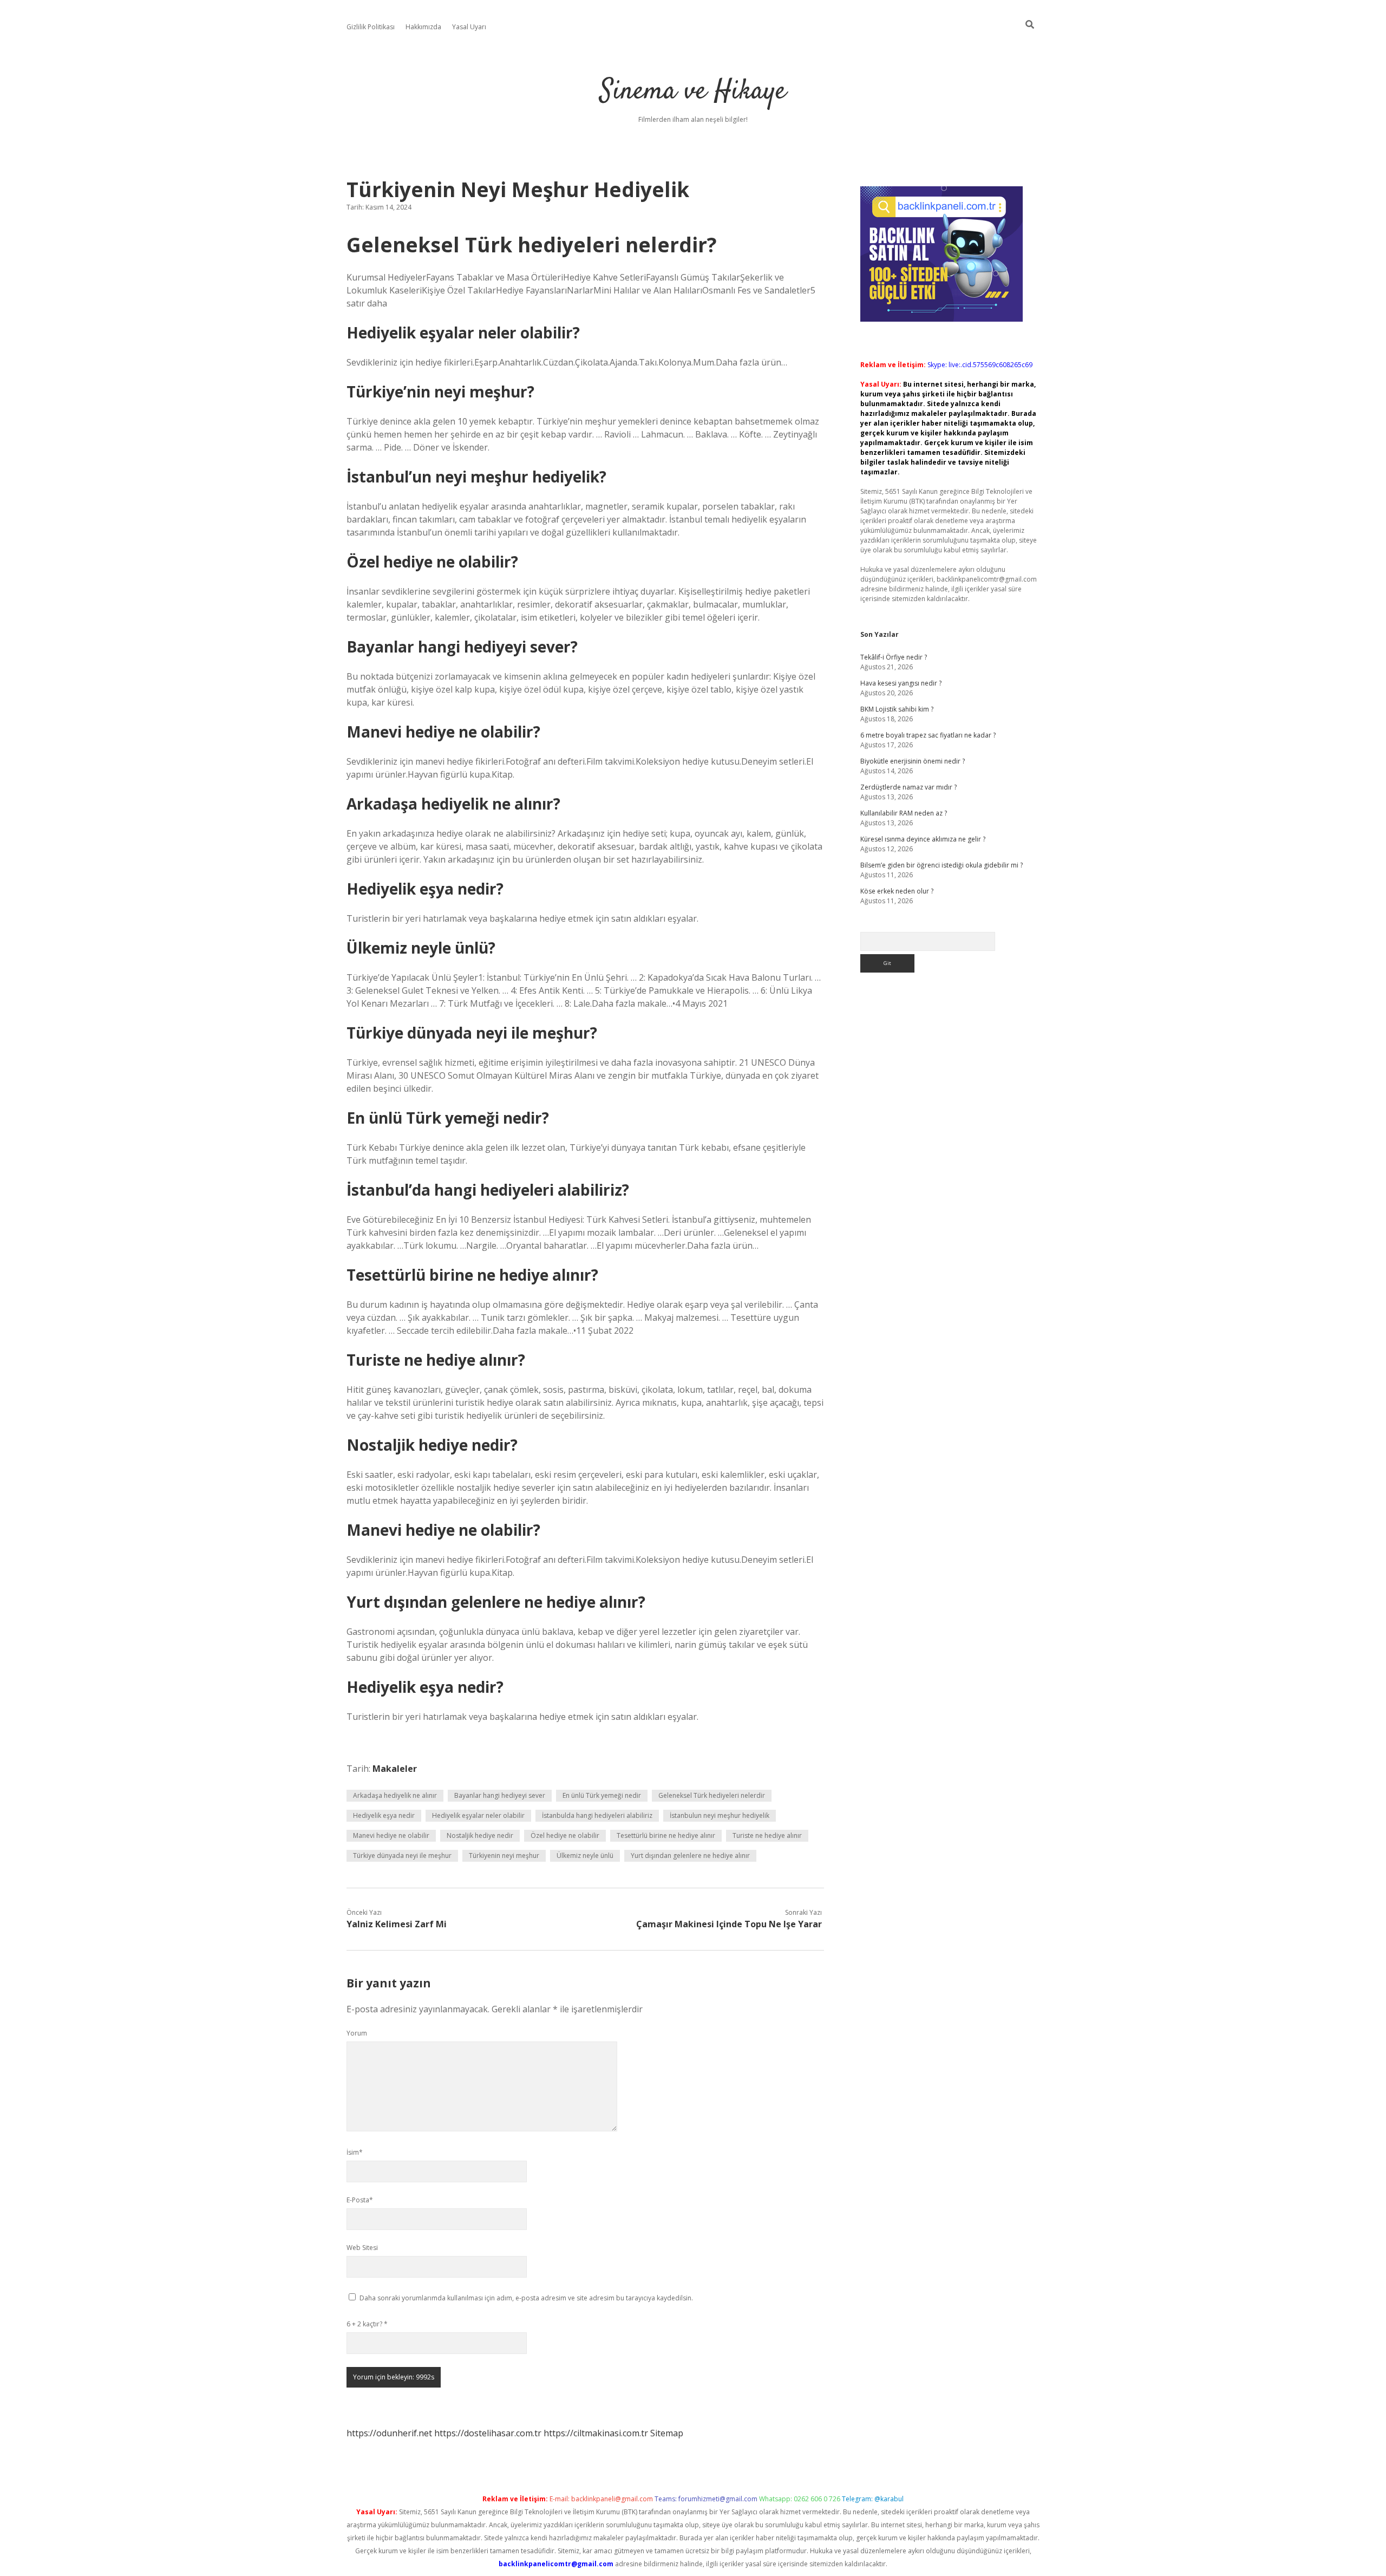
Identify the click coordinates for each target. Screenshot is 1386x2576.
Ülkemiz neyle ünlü (585, 1856)
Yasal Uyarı (469, 27)
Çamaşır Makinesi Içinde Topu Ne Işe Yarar (729, 1924)
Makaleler (395, 1769)
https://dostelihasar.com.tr (488, 2433)
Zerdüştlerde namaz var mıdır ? (908, 787)
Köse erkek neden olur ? (897, 891)
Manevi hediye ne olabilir (391, 1835)
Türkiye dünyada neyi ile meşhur (402, 1856)
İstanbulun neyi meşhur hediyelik (720, 1815)
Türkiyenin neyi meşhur (504, 1856)
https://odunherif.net (389, 2433)
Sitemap (667, 2433)
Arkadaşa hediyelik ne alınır (395, 1795)
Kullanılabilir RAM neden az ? (904, 813)
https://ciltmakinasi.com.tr (596, 2433)
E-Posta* (360, 2200)
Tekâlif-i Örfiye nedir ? (894, 657)
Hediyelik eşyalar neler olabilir (478, 1815)
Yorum (357, 2033)
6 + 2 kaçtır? (367, 2324)
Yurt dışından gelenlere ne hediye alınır (690, 1856)
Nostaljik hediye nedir (480, 1835)
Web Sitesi (362, 2248)
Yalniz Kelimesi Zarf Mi (397, 1924)
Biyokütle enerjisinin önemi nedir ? (913, 761)
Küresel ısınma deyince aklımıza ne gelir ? (923, 839)
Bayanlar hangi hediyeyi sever (500, 1795)
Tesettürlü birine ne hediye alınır (666, 1835)
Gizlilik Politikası (371, 27)
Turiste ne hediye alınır (767, 1835)
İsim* (355, 2152)
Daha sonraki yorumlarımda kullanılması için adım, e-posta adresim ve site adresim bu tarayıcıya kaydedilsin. (526, 2298)
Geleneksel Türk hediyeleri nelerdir (712, 1795)
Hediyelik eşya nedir (384, 1815)
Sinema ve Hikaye (693, 92)
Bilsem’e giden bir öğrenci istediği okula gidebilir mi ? (942, 865)
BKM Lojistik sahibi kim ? (897, 709)
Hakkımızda (423, 27)
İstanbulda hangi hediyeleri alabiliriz (597, 1815)
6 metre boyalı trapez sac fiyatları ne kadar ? (928, 735)
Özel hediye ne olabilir (565, 1835)
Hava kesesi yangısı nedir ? (901, 683)
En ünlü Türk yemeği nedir (602, 1795)
